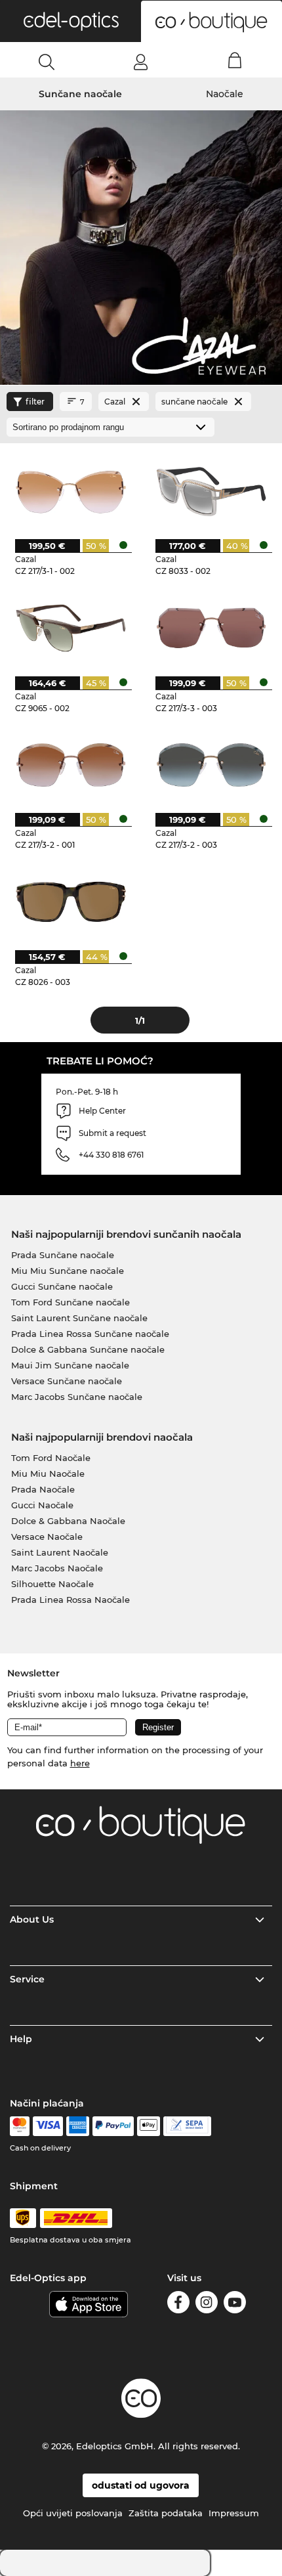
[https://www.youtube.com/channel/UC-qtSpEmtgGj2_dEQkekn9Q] (235, 2304)
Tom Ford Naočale (51, 1458)
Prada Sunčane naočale (63, 1255)
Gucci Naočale (42, 1505)
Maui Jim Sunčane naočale (70, 1365)
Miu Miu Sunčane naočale (68, 1271)
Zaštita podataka (166, 2513)
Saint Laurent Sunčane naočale (79, 1318)
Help (21, 2039)
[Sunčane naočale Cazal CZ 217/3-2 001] (71, 764)
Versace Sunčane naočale (67, 1381)
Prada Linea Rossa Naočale (70, 1600)
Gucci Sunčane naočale (62, 1286)
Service (27, 1979)
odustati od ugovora (141, 2485)
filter (35, 402)
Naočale (225, 94)
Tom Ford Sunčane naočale (70, 1302)
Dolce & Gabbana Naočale (68, 1521)
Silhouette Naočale (52, 1584)
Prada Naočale (43, 1489)
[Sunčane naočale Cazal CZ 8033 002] (211, 491)
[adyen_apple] (149, 2126)
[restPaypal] (113, 2126)
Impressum (234, 2513)
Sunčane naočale (80, 94)
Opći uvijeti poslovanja (73, 2513)
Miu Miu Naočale (48, 1474)
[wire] (187, 2126)
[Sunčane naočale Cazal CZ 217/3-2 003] (211, 764)
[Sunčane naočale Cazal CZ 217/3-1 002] (71, 491)
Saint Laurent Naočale (60, 1552)
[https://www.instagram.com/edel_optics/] (207, 2304)
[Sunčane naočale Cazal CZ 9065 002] (71, 627)
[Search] (47, 62)
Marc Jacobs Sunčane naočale (77, 1397)
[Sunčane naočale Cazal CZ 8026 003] (71, 901)
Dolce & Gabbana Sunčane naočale (88, 1349)
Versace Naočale (47, 1537)
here (80, 1763)
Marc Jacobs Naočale (57, 1568)
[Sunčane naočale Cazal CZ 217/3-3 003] (211, 627)
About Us (32, 1919)
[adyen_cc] (20, 2126)
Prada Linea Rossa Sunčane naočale (90, 1334)
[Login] (141, 62)
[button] (70, 21)
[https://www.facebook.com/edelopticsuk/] (178, 2304)
